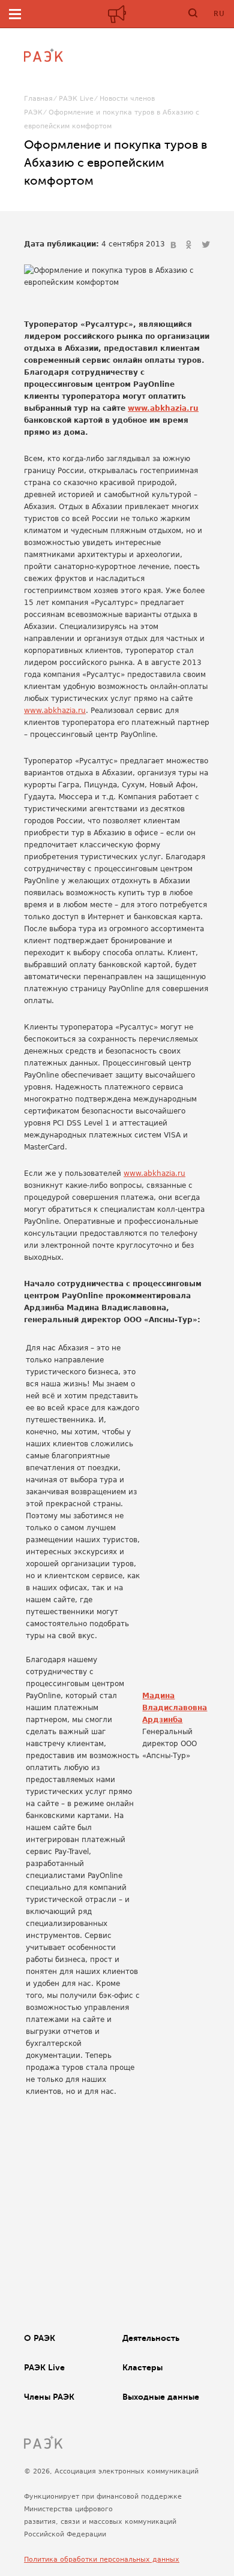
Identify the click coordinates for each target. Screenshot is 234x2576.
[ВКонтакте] (175, 245)
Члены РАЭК (49, 2397)
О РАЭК (40, 2338)
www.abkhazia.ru (163, 408)
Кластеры (142, 2367)
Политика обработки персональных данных (102, 2560)
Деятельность (151, 2338)
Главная (38, 99)
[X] (206, 245)
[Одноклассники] (190, 245)
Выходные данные (161, 2397)
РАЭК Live (76, 99)
